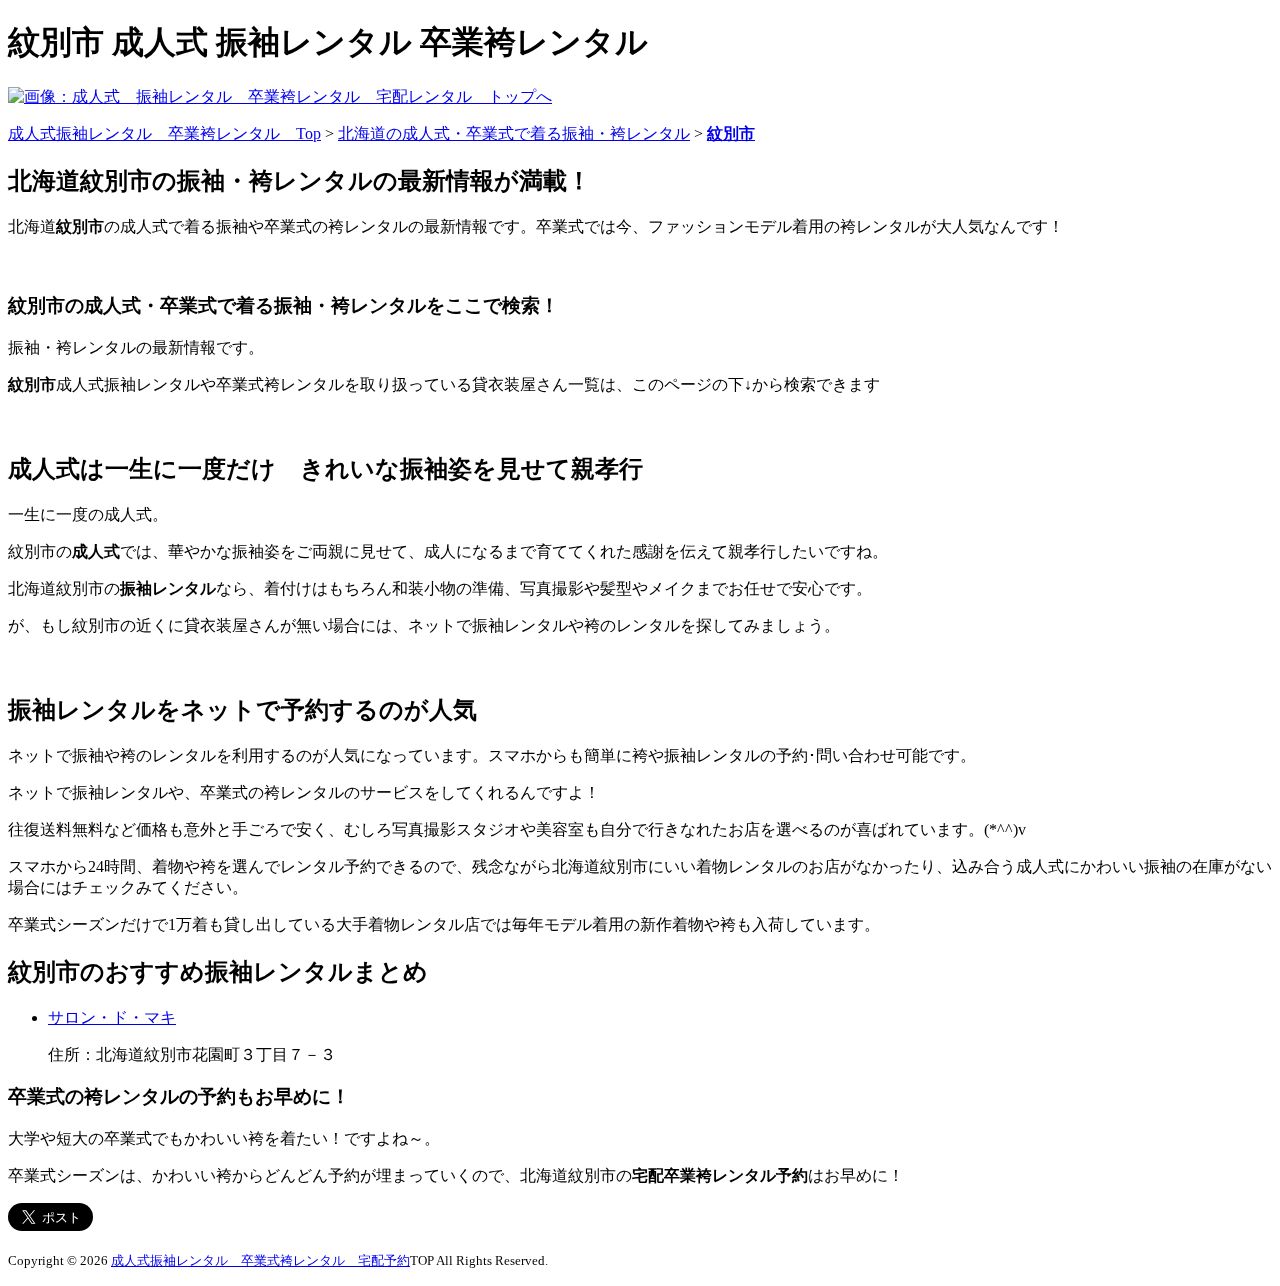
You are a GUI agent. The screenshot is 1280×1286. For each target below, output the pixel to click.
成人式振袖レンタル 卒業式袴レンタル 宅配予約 (260, 1260)
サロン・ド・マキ (112, 1017)
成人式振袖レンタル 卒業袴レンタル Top (164, 133)
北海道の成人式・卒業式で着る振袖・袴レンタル (514, 133)
